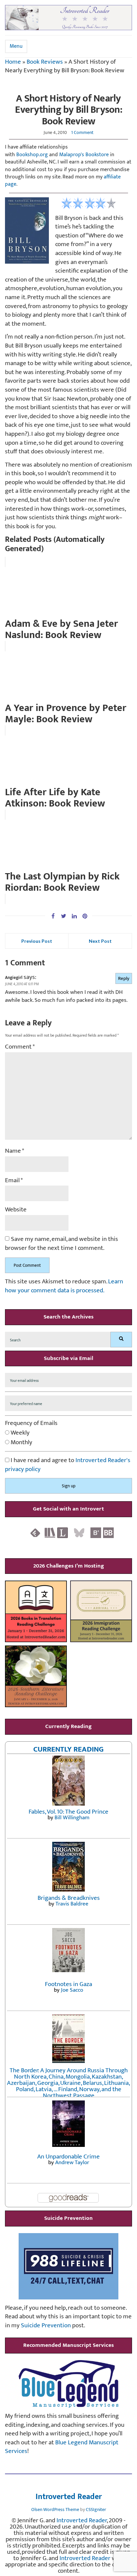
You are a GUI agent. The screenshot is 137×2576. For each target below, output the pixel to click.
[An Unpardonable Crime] (68, 2124)
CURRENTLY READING (68, 1749)
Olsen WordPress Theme (55, 2510)
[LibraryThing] (63, 1532)
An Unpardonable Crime (68, 2157)
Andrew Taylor (72, 2162)
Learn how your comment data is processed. (64, 1286)
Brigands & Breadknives (69, 1898)
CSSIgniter (96, 2510)
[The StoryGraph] (50, 1532)
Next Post (100, 941)
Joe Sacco (72, 1990)
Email (14, 1181)
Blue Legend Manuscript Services (62, 2447)
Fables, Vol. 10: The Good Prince (68, 1812)
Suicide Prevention (46, 2325)
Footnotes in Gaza (68, 1984)
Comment (20, 1047)
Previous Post (37, 941)
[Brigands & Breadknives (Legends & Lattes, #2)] (68, 1867)
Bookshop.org (32, 155)
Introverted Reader (69, 2497)
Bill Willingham (72, 1818)
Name (15, 1151)
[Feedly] (35, 1532)
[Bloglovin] (96, 1532)
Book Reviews (45, 62)
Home (13, 62)
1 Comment (82, 132)
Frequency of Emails (31, 1423)
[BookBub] (108, 1532)
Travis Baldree (72, 1904)
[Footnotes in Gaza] (68, 1950)
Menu (16, 46)
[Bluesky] (79, 1532)
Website (16, 1210)
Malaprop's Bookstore (84, 155)
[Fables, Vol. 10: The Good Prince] (68, 1780)
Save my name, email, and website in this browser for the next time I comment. (62, 1244)
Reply (124, 978)
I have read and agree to (68, 1465)
